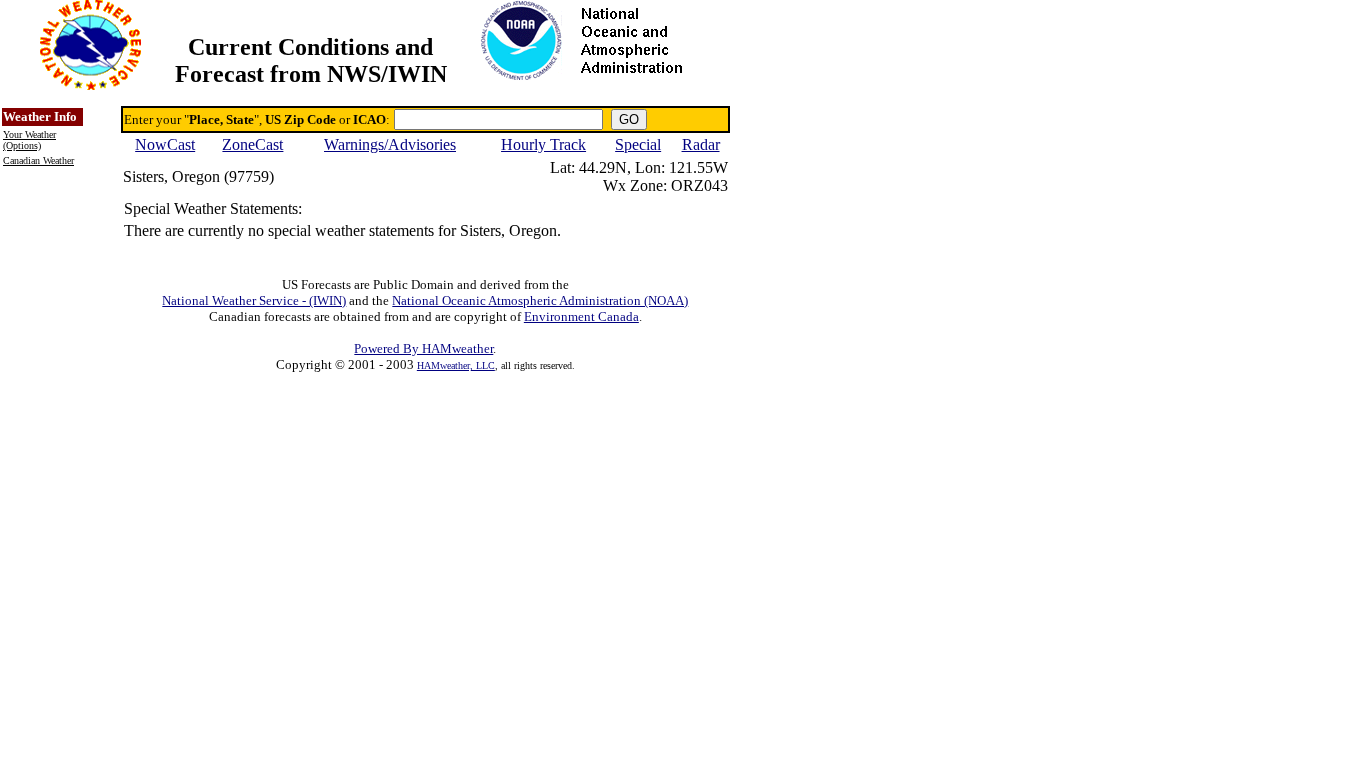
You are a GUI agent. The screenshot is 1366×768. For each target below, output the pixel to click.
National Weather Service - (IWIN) (254, 300)
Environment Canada (581, 316)
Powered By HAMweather (423, 348)
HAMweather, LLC (456, 365)
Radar (701, 144)
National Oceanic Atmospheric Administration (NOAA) (540, 300)
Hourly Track (543, 144)
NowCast (165, 144)
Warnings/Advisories (390, 144)
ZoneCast (252, 144)
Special (638, 144)
